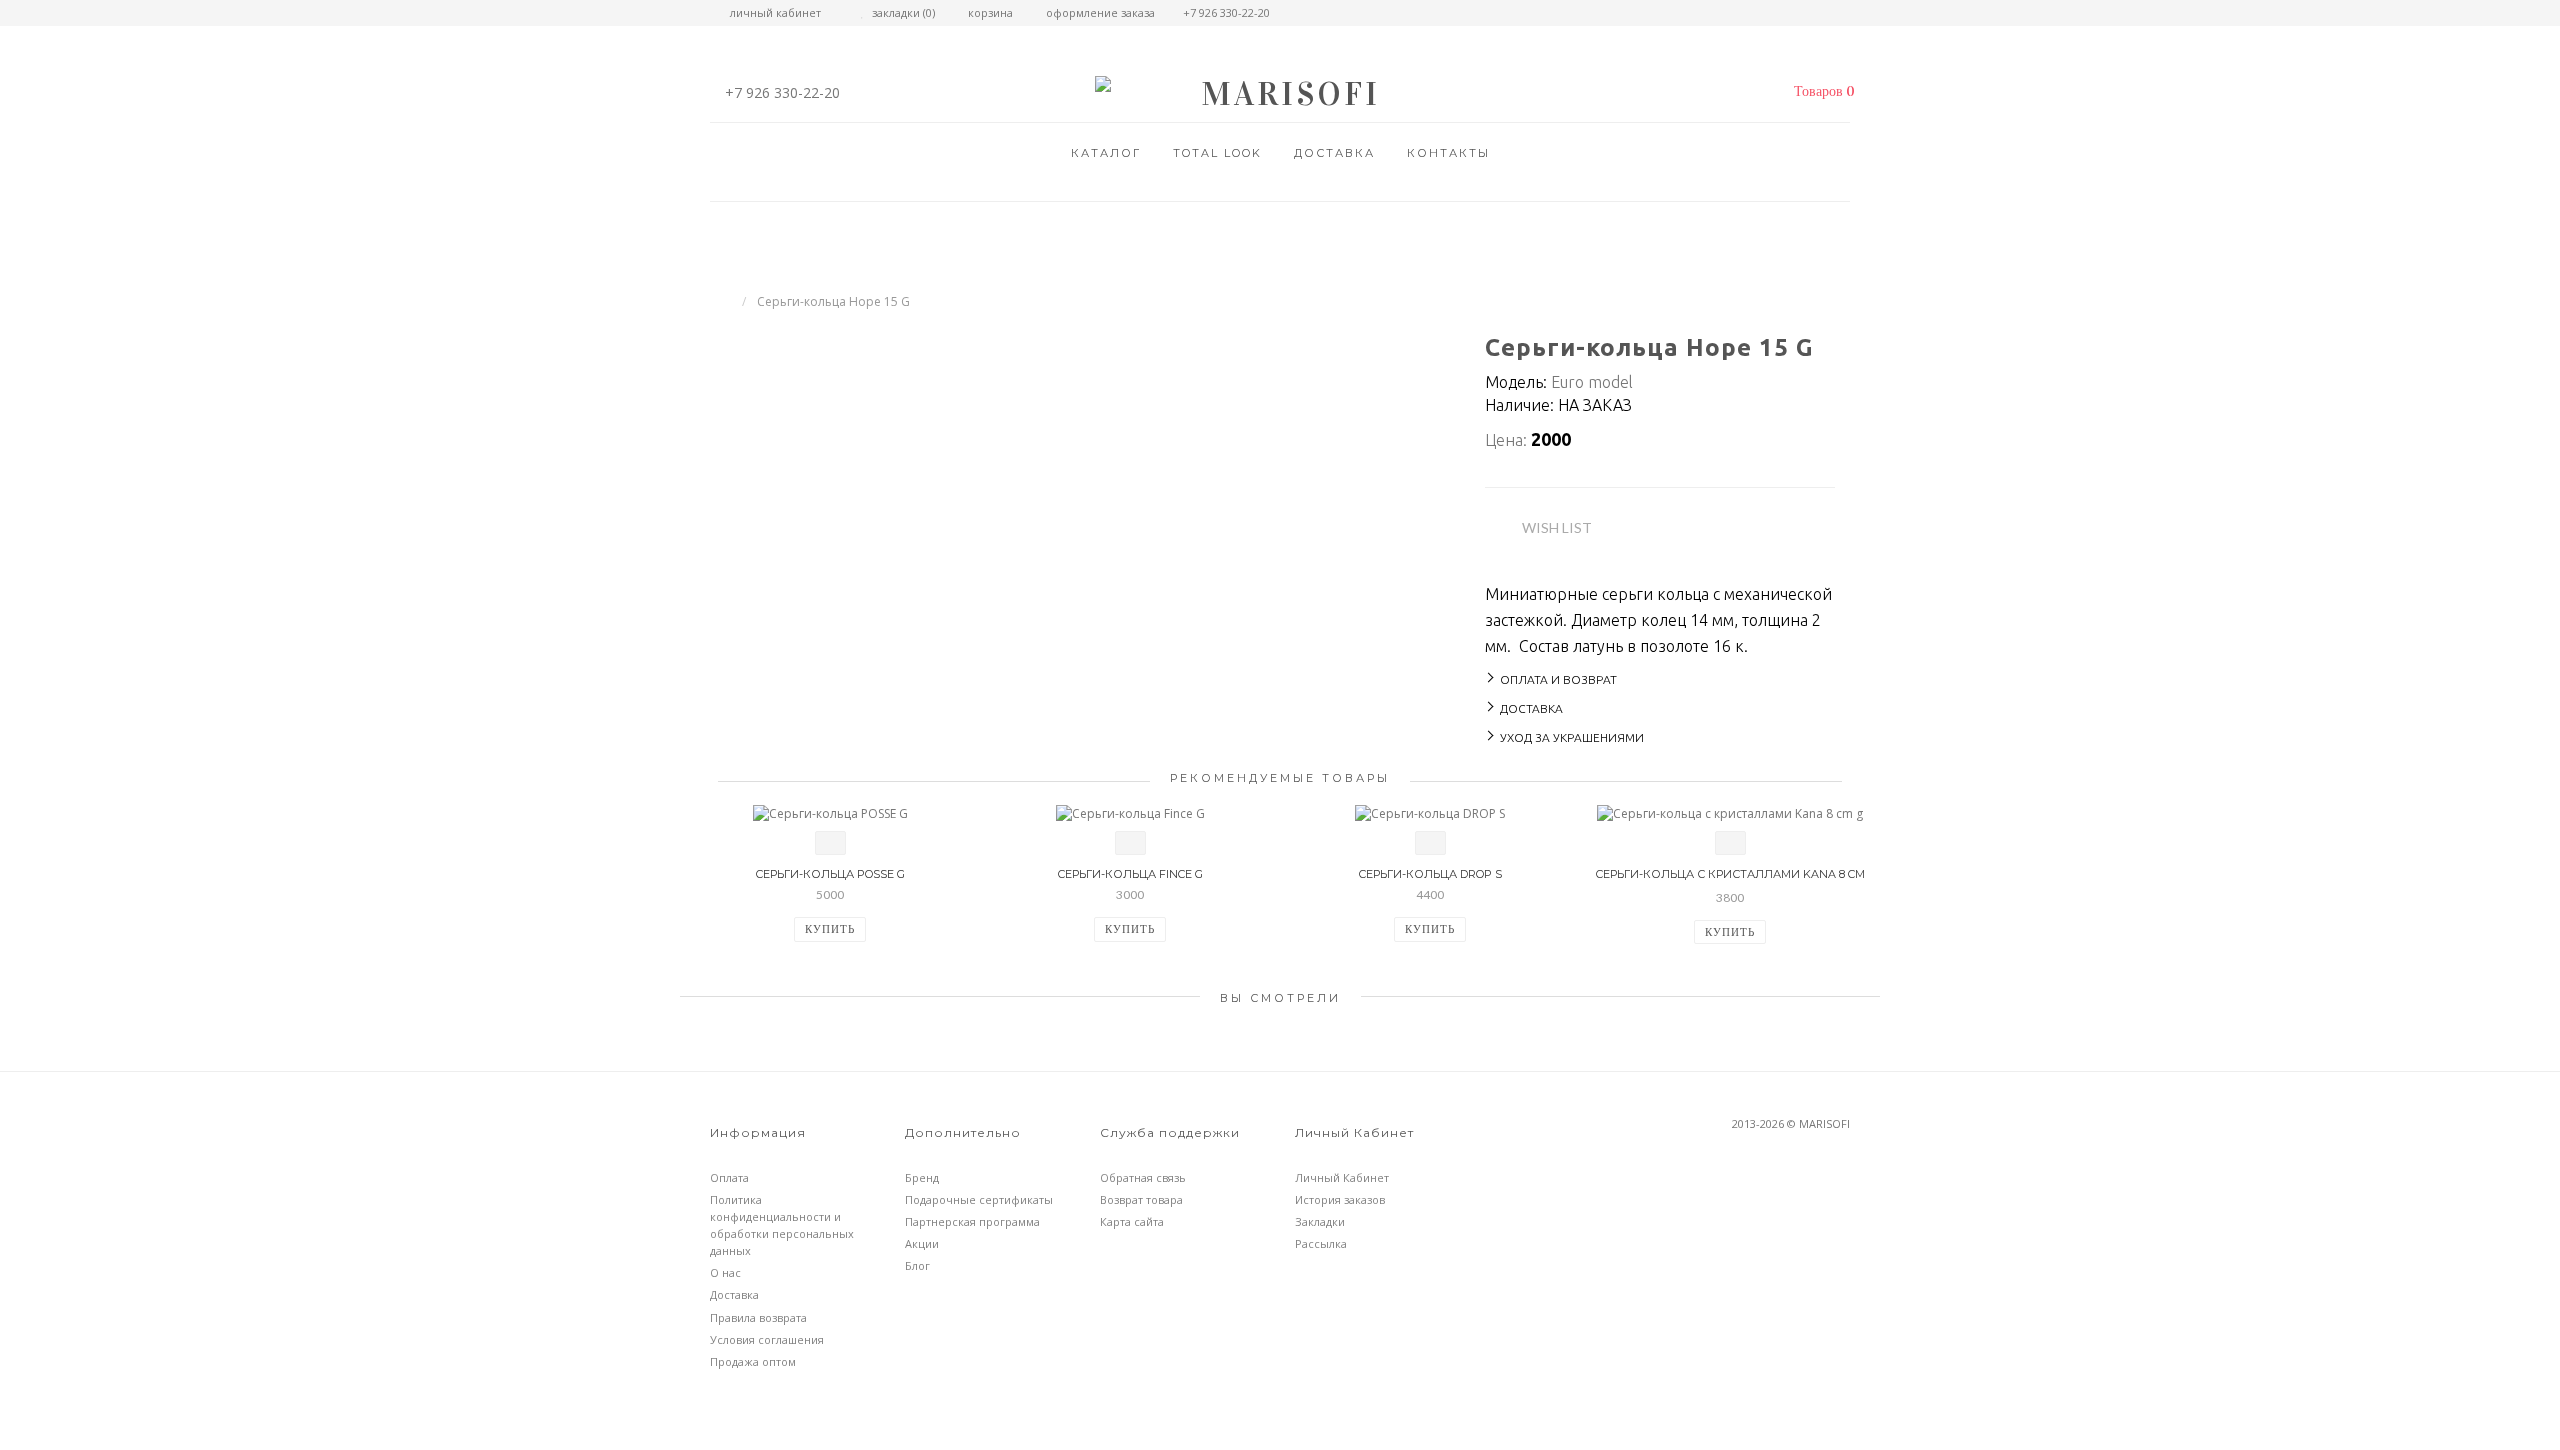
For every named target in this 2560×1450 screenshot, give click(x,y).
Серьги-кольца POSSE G (830, 874)
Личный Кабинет (1342, 1177)
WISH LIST (1557, 527)
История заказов (1340, 1199)
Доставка (1334, 153)
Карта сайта (1132, 1221)
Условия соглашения (767, 1339)
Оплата (729, 1177)
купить (830, 928)
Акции (922, 1243)
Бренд (922, 1177)
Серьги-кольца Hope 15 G (833, 301)
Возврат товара (1141, 1199)
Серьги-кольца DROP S (1430, 874)
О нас (725, 1272)
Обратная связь (1143, 1177)
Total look (1217, 153)
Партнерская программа (972, 1221)
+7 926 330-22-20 (782, 92)
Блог (917, 1265)
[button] (1819, 92)
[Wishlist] (830, 843)
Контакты (1448, 153)
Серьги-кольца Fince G (1130, 874)
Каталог (1106, 153)
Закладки (1320, 1221)
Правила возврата (758, 1317)
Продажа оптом (753, 1361)
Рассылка (1321, 1243)
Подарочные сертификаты (979, 1199)
